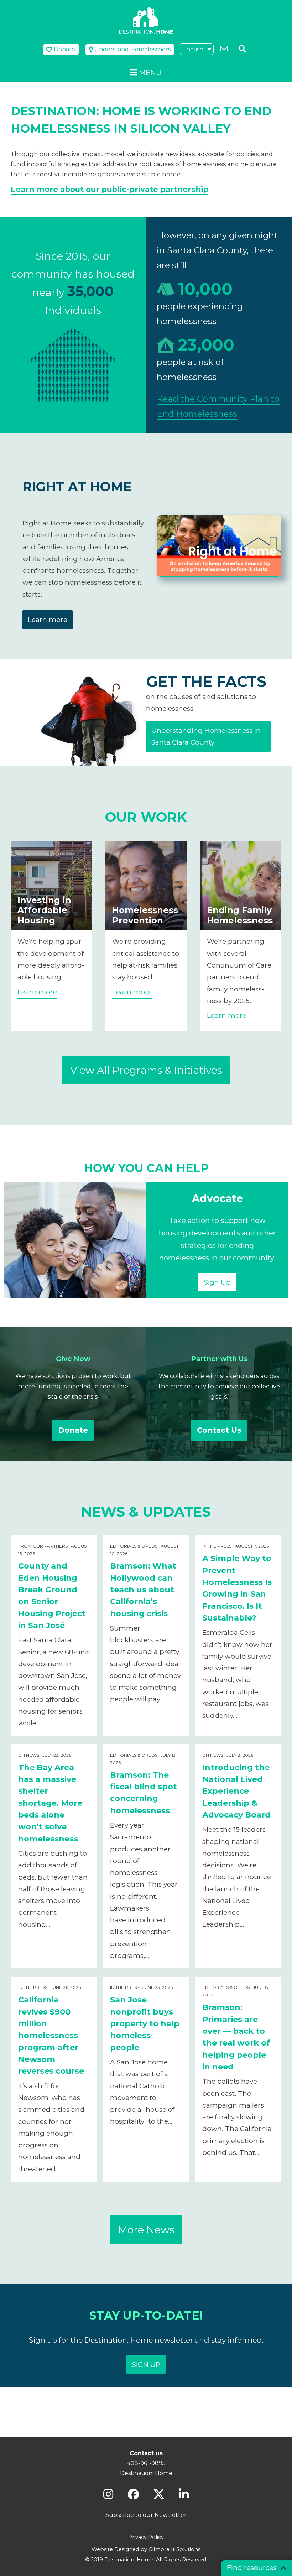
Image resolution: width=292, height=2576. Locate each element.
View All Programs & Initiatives (146, 1070)
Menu (150, 72)
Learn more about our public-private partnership (109, 189)
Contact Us (219, 1430)
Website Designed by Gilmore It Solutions (146, 2549)
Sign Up (217, 1282)
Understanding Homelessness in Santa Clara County (206, 736)
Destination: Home (146, 20)
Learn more (48, 620)
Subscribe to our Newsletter (146, 2515)
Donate (73, 1430)
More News (146, 2230)
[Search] (243, 49)
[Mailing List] (225, 49)
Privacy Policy (146, 2537)
